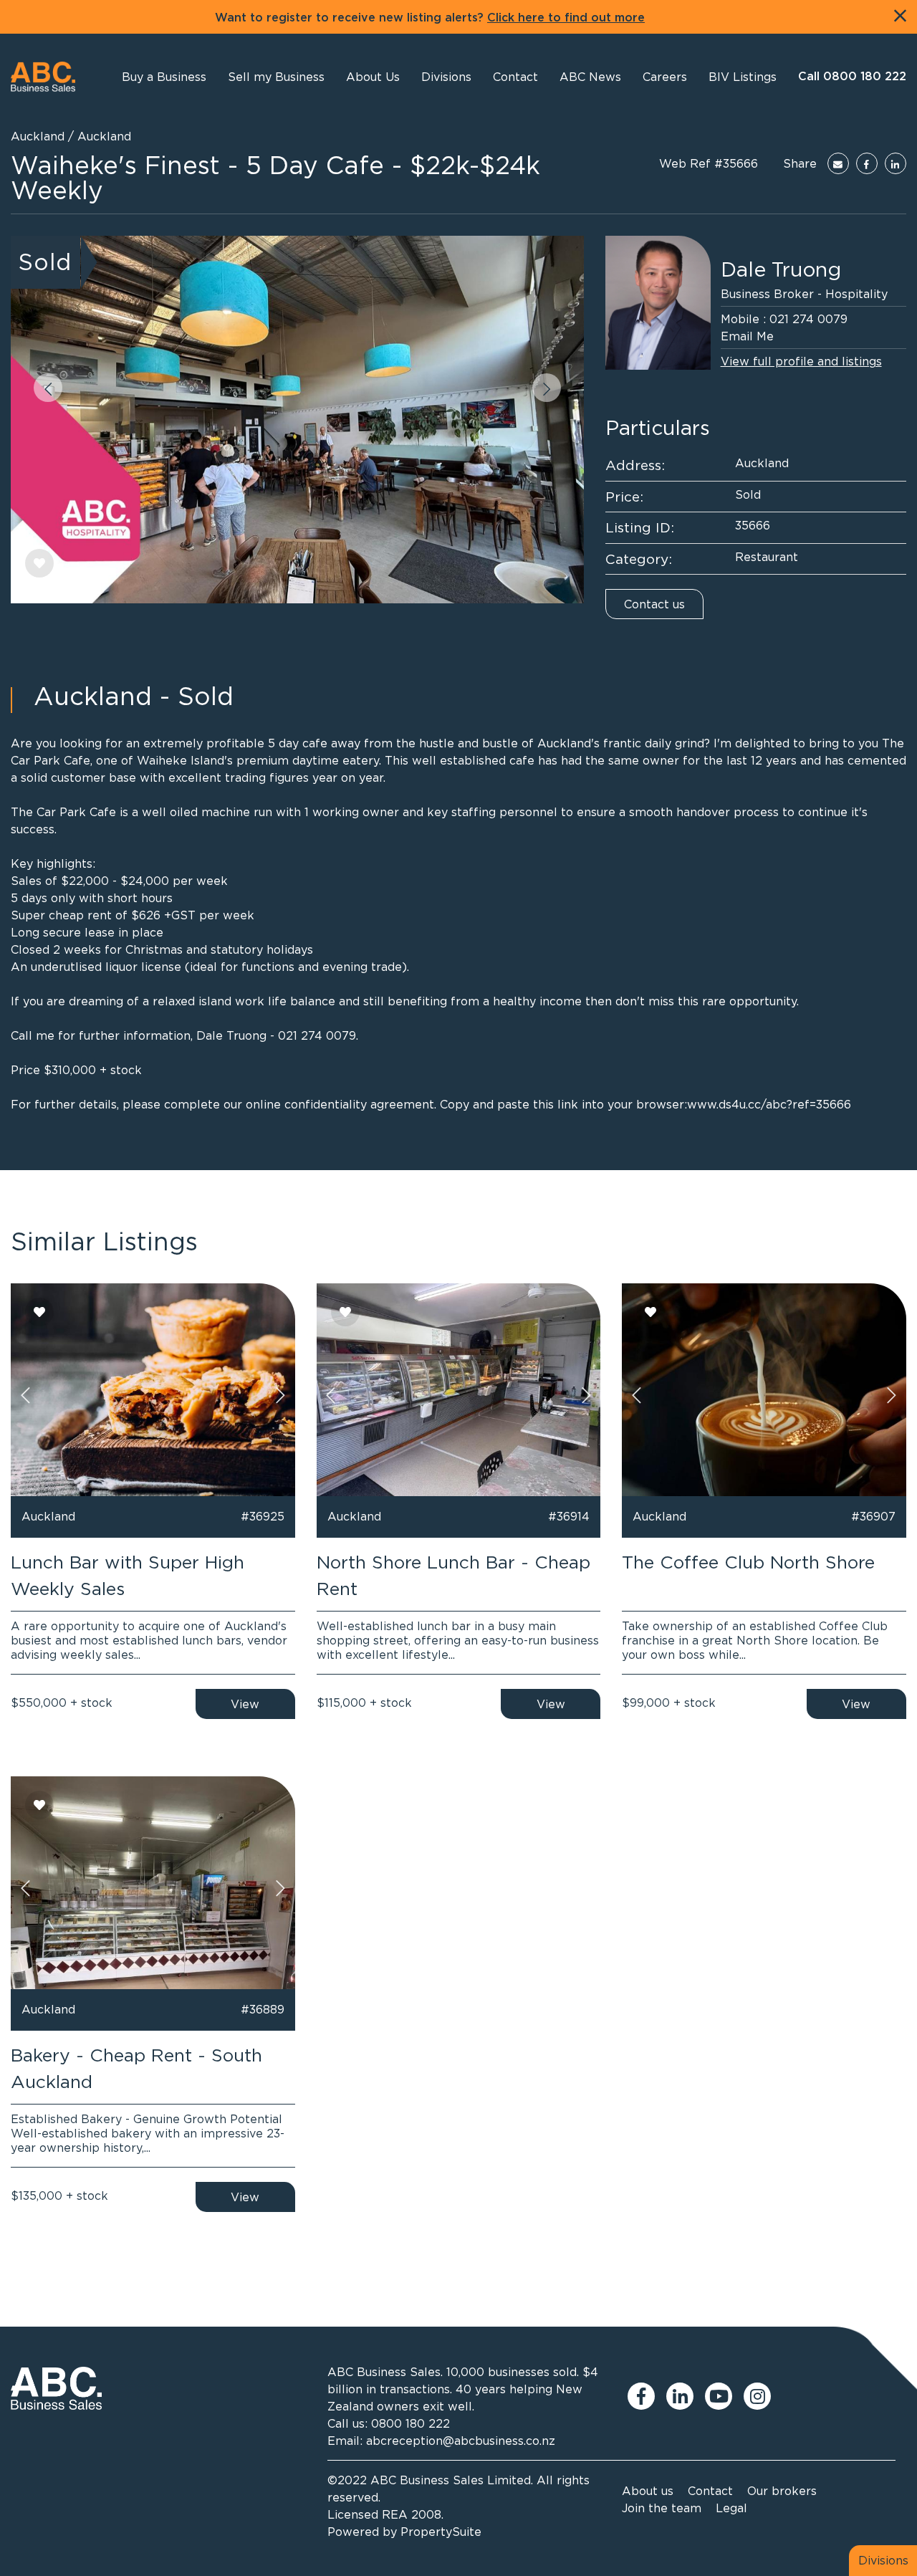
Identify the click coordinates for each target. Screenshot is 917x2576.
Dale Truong (781, 269)
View (245, 1704)
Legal (731, 2508)
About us (648, 2491)
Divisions (883, 2560)
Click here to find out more (566, 18)
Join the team (662, 2508)
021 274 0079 (808, 319)
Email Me (747, 336)
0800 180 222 (411, 2423)
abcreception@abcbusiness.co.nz (461, 2441)
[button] (373, 77)
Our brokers (782, 2491)
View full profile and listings (801, 361)
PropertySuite (441, 2532)
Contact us (654, 604)
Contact (710, 2491)
